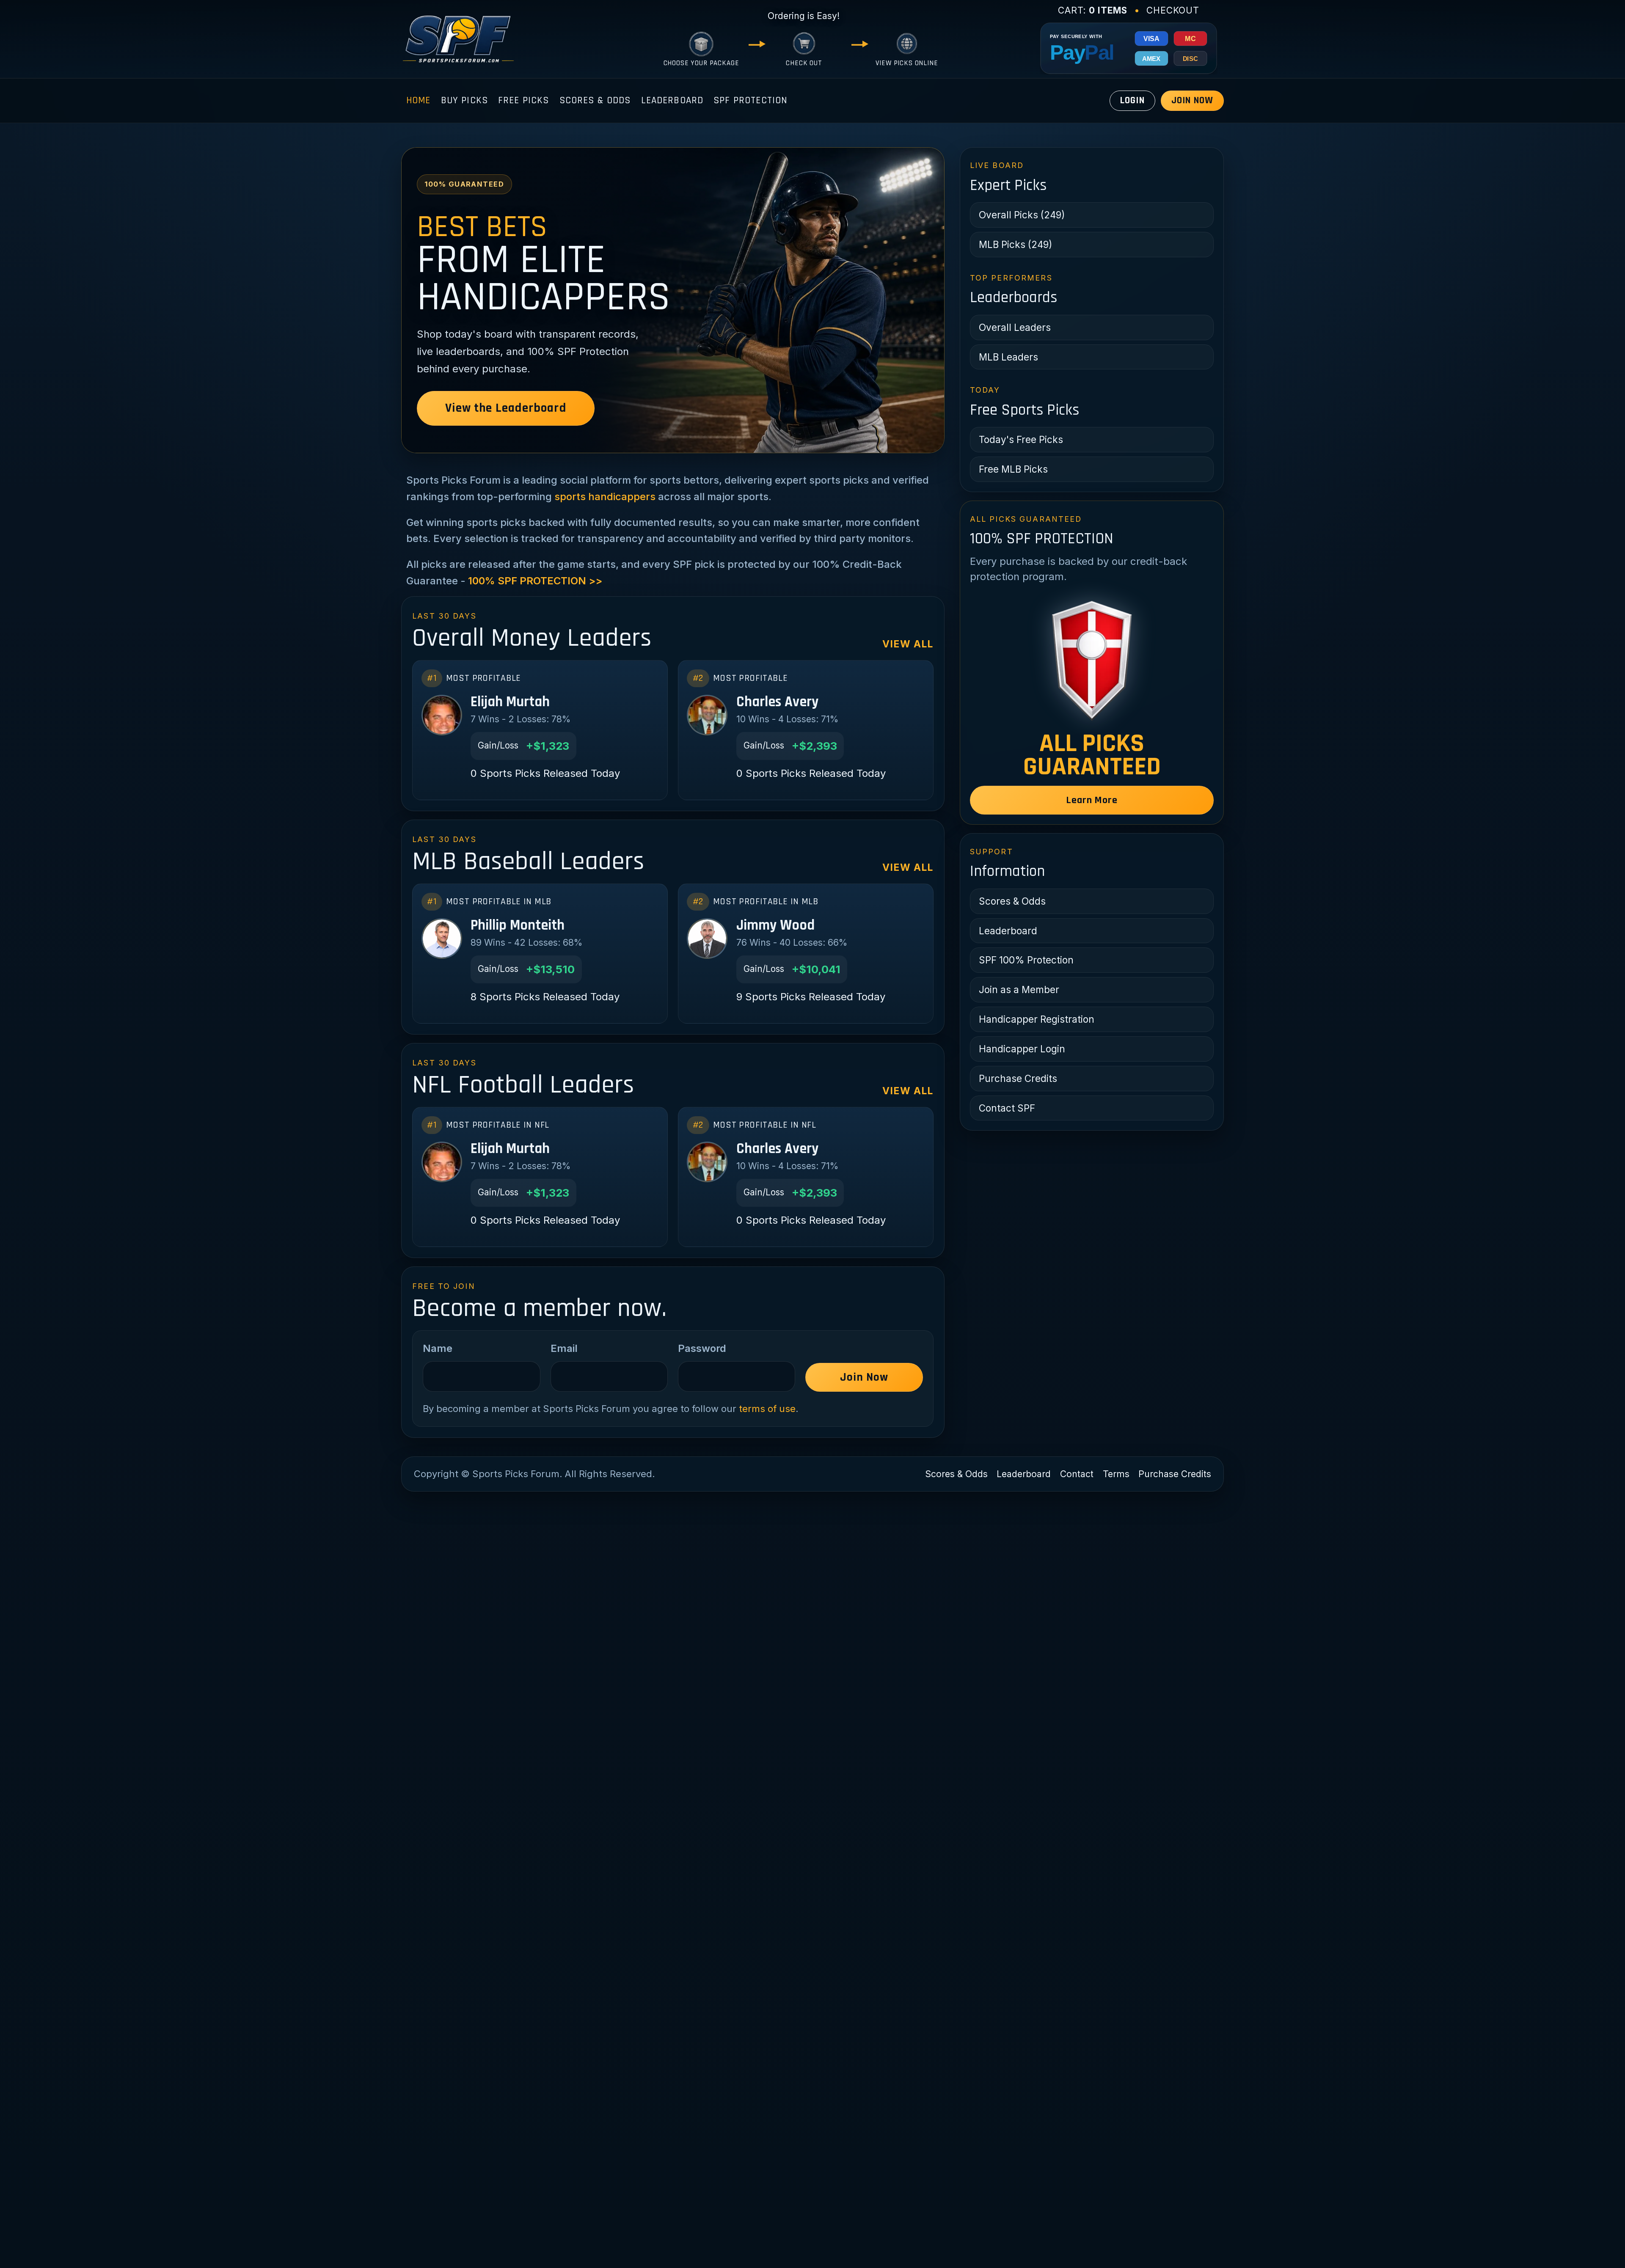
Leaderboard (672, 100)
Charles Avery (777, 702)
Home (419, 100)
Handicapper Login (1022, 1049)
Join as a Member (1019, 989)
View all (908, 644)
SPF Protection (750, 100)
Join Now (1192, 100)
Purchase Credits (1018, 1078)
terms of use (767, 1409)
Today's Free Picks (1021, 439)
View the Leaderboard (505, 408)
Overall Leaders (1015, 327)
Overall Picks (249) (1022, 215)
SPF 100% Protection (1026, 960)
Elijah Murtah (510, 702)
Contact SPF (1007, 1108)
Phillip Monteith (518, 925)
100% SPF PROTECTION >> (535, 581)
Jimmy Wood (775, 925)
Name (438, 1348)
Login (1132, 100)
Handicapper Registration (1037, 1019)
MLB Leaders (1008, 357)
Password (702, 1348)
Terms (1116, 1474)
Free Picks (524, 100)
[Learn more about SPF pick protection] (1092, 660)
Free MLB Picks (1013, 469)
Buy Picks (464, 100)
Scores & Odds (595, 100)
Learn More (1092, 800)
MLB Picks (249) (1015, 244)
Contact (1077, 1474)
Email (564, 1348)
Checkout (1173, 10)
